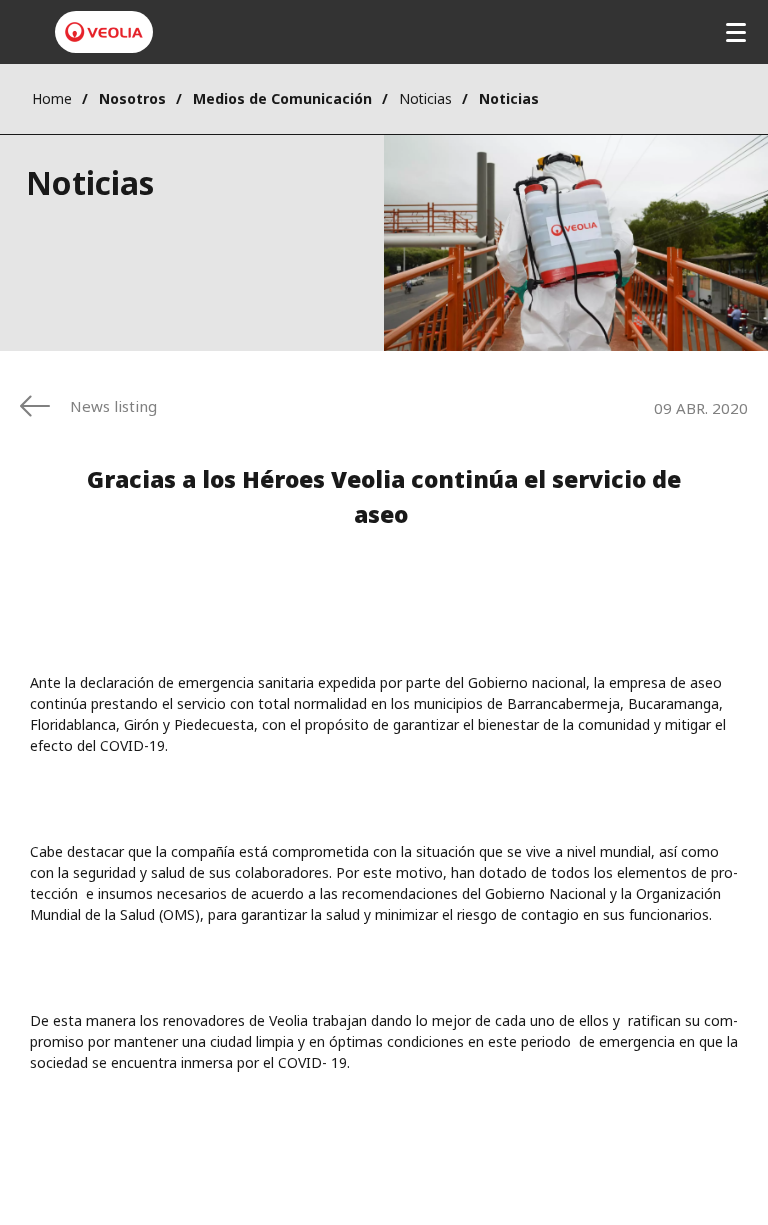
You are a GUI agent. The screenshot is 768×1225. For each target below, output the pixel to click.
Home (52, 98)
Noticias (425, 98)
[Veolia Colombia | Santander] (104, 32)
